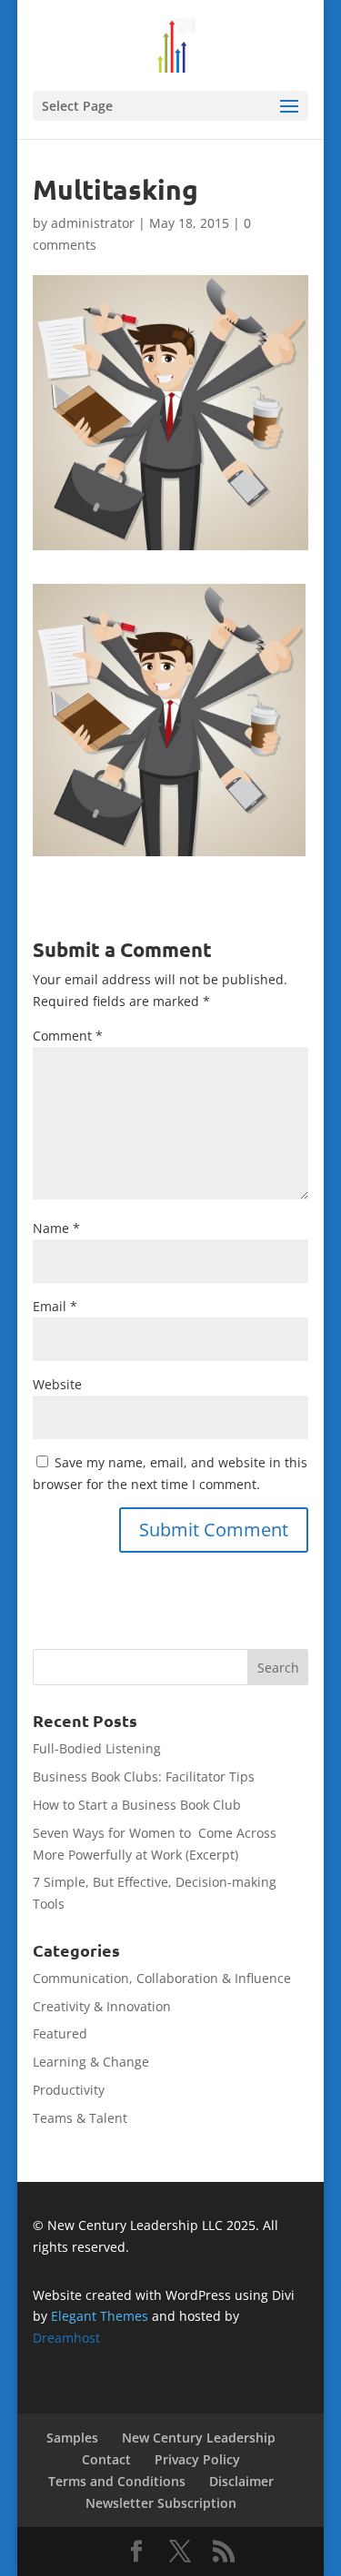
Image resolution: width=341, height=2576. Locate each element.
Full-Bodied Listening (97, 1748)
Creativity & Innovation (102, 2006)
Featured (60, 2033)
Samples (72, 2438)
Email (55, 1306)
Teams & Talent (80, 2118)
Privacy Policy (197, 2459)
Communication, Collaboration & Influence (162, 1978)
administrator (93, 223)
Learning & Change (91, 2062)
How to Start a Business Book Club (137, 1805)
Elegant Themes (100, 2316)
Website (57, 1384)
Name (56, 1228)
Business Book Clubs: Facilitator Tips (144, 1777)
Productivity (69, 2090)
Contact (106, 2459)
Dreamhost (66, 2338)
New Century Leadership (199, 2438)
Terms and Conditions (117, 2481)
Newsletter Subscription (161, 2503)
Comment (68, 1036)
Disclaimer (241, 2481)
